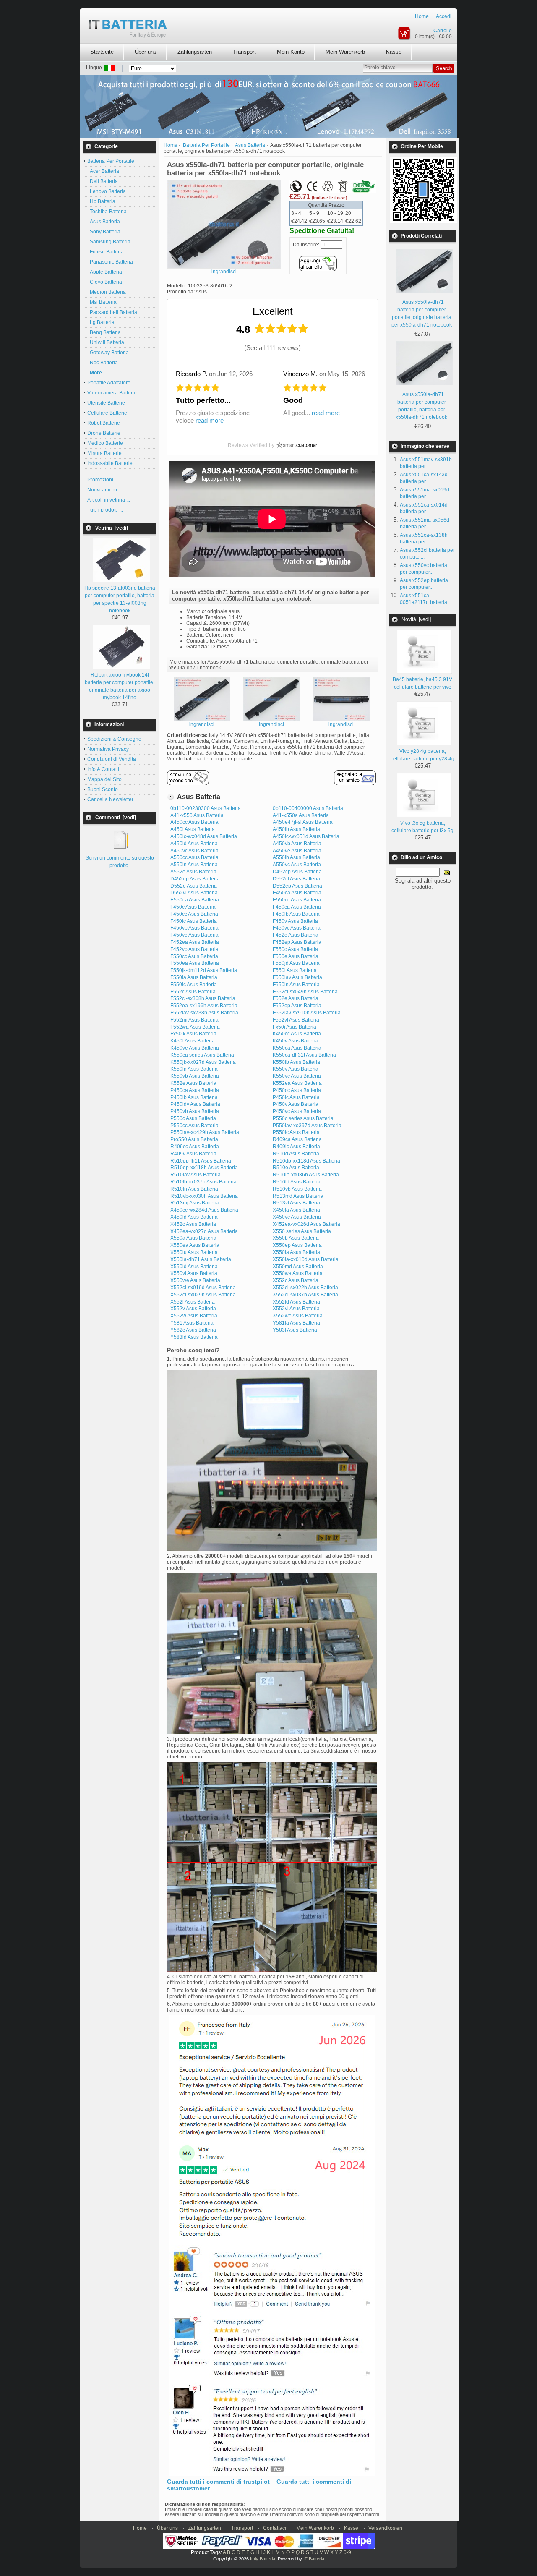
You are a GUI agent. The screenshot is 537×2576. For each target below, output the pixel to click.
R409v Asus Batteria (193, 1154)
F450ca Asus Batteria (297, 907)
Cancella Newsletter (110, 799)
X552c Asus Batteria (296, 1280)
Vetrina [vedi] (112, 528)
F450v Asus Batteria (295, 921)
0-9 (347, 2552)
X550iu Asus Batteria (194, 1252)
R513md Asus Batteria (298, 1196)
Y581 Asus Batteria (192, 1323)
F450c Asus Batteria (193, 907)
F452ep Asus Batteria (297, 942)
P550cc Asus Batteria (194, 1126)
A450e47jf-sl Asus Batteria (303, 822)
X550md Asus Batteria (298, 1267)
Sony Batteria (104, 232)
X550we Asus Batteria (195, 1280)
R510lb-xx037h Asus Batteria (203, 1182)
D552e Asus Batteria (194, 886)
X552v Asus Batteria (193, 1309)
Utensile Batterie (106, 403)
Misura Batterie (104, 453)
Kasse (394, 52)
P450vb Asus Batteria (195, 1111)
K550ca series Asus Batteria (202, 1055)
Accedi (444, 16)
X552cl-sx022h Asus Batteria (305, 1288)
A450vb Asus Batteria (297, 844)
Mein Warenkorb (345, 52)
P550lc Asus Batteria (296, 1132)
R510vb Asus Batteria (297, 1189)
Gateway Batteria (108, 353)
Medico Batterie (105, 443)
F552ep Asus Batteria (297, 1006)
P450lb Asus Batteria (194, 1097)
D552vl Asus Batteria (194, 893)
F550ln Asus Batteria (296, 985)
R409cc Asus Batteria (195, 1147)
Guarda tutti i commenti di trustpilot (218, 2482)
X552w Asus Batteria (194, 1316)
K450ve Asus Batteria (195, 1048)
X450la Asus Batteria (296, 1210)
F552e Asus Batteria (296, 998)
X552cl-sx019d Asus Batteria (203, 1288)
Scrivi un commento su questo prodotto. (120, 862)
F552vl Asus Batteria (296, 1020)
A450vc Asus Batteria (194, 851)
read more (210, 420)
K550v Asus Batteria (296, 1069)
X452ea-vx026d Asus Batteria (306, 1224)
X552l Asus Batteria (193, 1302)
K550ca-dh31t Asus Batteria (304, 1055)
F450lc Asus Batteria (194, 921)
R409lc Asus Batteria (296, 1147)
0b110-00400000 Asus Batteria (308, 808)
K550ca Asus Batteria (297, 1048)
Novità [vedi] (416, 619)
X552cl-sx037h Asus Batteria (305, 1295)
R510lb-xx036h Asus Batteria (306, 1175)
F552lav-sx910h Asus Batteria (307, 1013)
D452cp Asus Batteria (297, 872)
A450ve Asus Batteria (297, 851)
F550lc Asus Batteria (194, 985)
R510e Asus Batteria (296, 1168)
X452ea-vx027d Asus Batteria (204, 1231)
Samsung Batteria (109, 242)
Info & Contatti (103, 769)
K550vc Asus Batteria (297, 1076)
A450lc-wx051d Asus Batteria (306, 836)
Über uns (146, 52)
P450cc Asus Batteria (297, 1090)
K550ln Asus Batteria (194, 1069)
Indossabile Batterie (110, 463)
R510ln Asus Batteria (194, 1189)
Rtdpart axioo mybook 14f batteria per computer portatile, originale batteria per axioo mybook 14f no (120, 686)
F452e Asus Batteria (296, 935)
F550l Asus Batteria (295, 970)
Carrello (443, 31)
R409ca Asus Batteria (297, 1139)
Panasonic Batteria (110, 262)
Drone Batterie (104, 433)
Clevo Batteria (105, 282)
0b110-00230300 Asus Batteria (206, 808)
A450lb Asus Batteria (296, 829)
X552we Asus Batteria (298, 1316)
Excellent (273, 311)
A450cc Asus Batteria (194, 822)
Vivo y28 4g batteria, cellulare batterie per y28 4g (422, 755)
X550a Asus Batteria (193, 1238)
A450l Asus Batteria (193, 829)
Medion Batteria (107, 292)
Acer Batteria (103, 171)
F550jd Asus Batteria (296, 963)
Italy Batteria (263, 2559)
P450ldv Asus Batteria (195, 1104)
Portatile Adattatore (109, 383)
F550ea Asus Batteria (195, 963)
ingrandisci (202, 724)
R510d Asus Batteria (296, 1154)
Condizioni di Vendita (112, 759)
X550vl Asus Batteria (194, 1273)
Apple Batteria (105, 272)
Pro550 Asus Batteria (194, 1139)
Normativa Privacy (108, 749)
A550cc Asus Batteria (194, 857)
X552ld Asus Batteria (296, 1302)
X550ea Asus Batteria (195, 1245)
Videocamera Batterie (112, 393)
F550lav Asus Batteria (297, 977)
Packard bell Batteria (112, 312)
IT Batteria (314, 2559)
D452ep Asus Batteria (195, 879)
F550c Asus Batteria (295, 949)
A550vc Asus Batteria (297, 865)
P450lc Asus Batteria (296, 1097)
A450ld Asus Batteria (194, 844)
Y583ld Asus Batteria (194, 1337)
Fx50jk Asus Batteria (193, 1034)
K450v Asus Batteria (296, 1041)
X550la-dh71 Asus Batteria (201, 1259)
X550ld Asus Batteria (194, 1267)
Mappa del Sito (104, 779)
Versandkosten (385, 2528)
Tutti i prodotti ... (105, 510)
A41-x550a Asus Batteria (301, 815)
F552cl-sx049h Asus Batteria (305, 992)
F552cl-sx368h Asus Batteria (203, 998)
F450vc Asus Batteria (297, 928)
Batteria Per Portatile (206, 145)
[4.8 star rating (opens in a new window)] (282, 328)
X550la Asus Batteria (296, 1252)
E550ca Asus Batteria (195, 900)
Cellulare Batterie (107, 413)
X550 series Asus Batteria (302, 1231)
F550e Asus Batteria (296, 956)
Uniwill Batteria (106, 342)
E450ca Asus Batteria (297, 893)
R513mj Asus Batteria (195, 1203)
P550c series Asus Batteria (303, 1118)
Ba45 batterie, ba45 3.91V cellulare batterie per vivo (422, 683)
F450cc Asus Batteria (194, 914)
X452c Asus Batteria (193, 1224)
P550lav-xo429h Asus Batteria (205, 1132)
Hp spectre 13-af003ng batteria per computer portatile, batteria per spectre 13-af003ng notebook (120, 599)
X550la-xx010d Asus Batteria (306, 1259)
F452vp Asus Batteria (194, 949)
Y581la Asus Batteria (296, 1323)
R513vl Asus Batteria (296, 1203)
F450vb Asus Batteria (194, 928)
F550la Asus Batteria (194, 977)
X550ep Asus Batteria (297, 1245)
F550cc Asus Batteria (194, 956)
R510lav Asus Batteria (196, 1175)
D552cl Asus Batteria (296, 879)
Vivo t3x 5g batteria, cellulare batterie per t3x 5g (422, 827)
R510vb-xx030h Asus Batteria (204, 1196)
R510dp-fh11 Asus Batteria (201, 1161)
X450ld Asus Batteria (194, 1217)
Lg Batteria (101, 322)
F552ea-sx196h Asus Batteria (204, 1006)
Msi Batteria (102, 302)
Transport (244, 52)
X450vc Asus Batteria (297, 1217)
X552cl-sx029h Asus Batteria (203, 1295)
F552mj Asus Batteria (194, 1020)
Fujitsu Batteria (106, 252)
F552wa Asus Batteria (195, 1027)
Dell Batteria (103, 181)
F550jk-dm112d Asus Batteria (204, 970)
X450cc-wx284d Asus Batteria (204, 1210)
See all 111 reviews (272, 348)
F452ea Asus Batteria (195, 942)
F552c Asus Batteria (193, 992)
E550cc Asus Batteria (297, 900)
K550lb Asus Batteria (296, 1062)
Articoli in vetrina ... (109, 500)
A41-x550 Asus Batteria (197, 815)
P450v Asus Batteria (296, 1104)
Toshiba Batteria (107, 212)
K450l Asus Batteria (193, 1041)
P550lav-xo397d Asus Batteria (307, 1126)
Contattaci (275, 2528)
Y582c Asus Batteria (193, 1330)
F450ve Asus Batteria (194, 935)
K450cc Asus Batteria (297, 1034)
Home (422, 16)
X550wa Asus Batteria (298, 1273)
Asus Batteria (104, 222)
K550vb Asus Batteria (195, 1076)
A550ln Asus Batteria (194, 865)
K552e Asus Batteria (193, 1083)
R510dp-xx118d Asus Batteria (306, 1161)
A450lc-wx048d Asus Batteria (204, 836)
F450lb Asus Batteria (296, 914)
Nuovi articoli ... (105, 490)
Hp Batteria (101, 201)
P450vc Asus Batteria (297, 1111)
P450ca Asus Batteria (195, 1090)
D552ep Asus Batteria (297, 886)
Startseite (102, 52)
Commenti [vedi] (116, 818)
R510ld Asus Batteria (297, 1182)
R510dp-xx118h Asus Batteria (204, 1168)
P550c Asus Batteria (193, 1118)
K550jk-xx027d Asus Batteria (203, 1062)
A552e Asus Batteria (193, 872)
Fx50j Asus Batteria (295, 1027)
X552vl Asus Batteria (296, 1309)
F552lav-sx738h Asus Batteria (204, 1013)
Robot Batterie (104, 423)
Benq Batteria (104, 332)
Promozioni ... (103, 480)
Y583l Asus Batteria (295, 1330)
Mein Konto (291, 52)
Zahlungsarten (195, 52)
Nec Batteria (103, 363)
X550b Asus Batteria (296, 1238)
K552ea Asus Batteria (297, 1083)
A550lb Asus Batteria (296, 857)
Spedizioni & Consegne (114, 739)
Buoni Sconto (103, 789)
